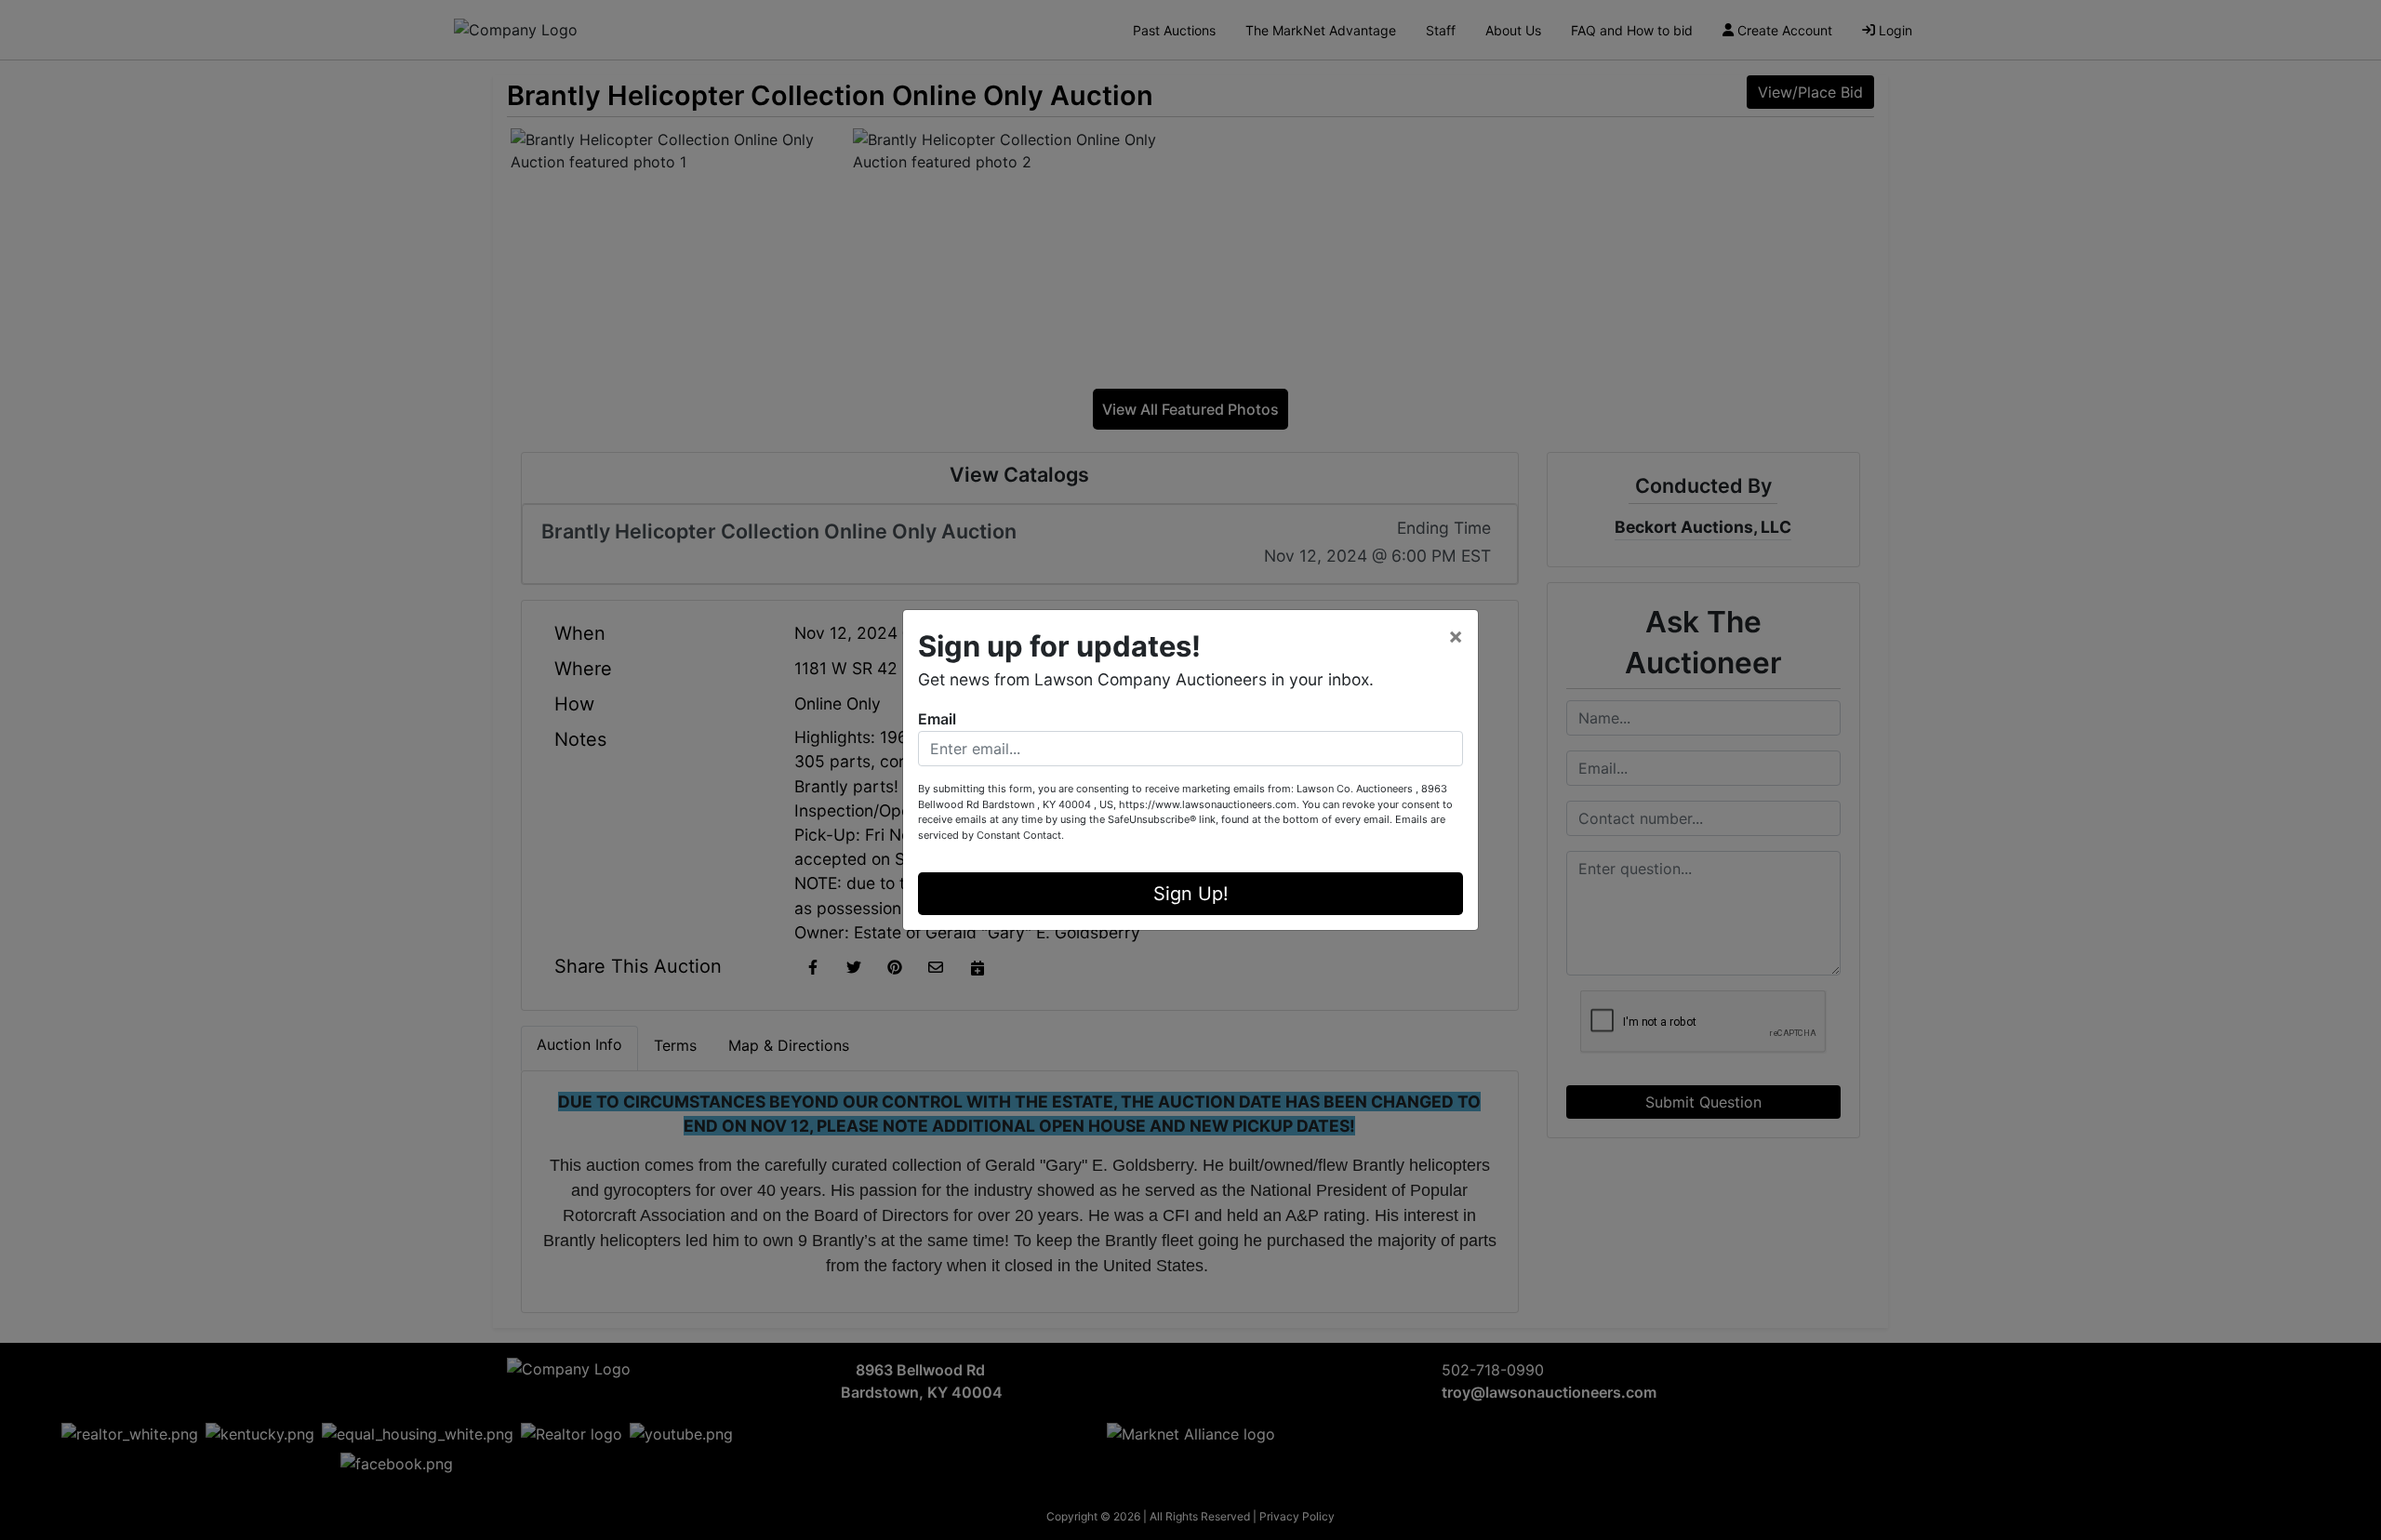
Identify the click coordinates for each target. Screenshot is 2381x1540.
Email (937, 719)
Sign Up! (1191, 894)
